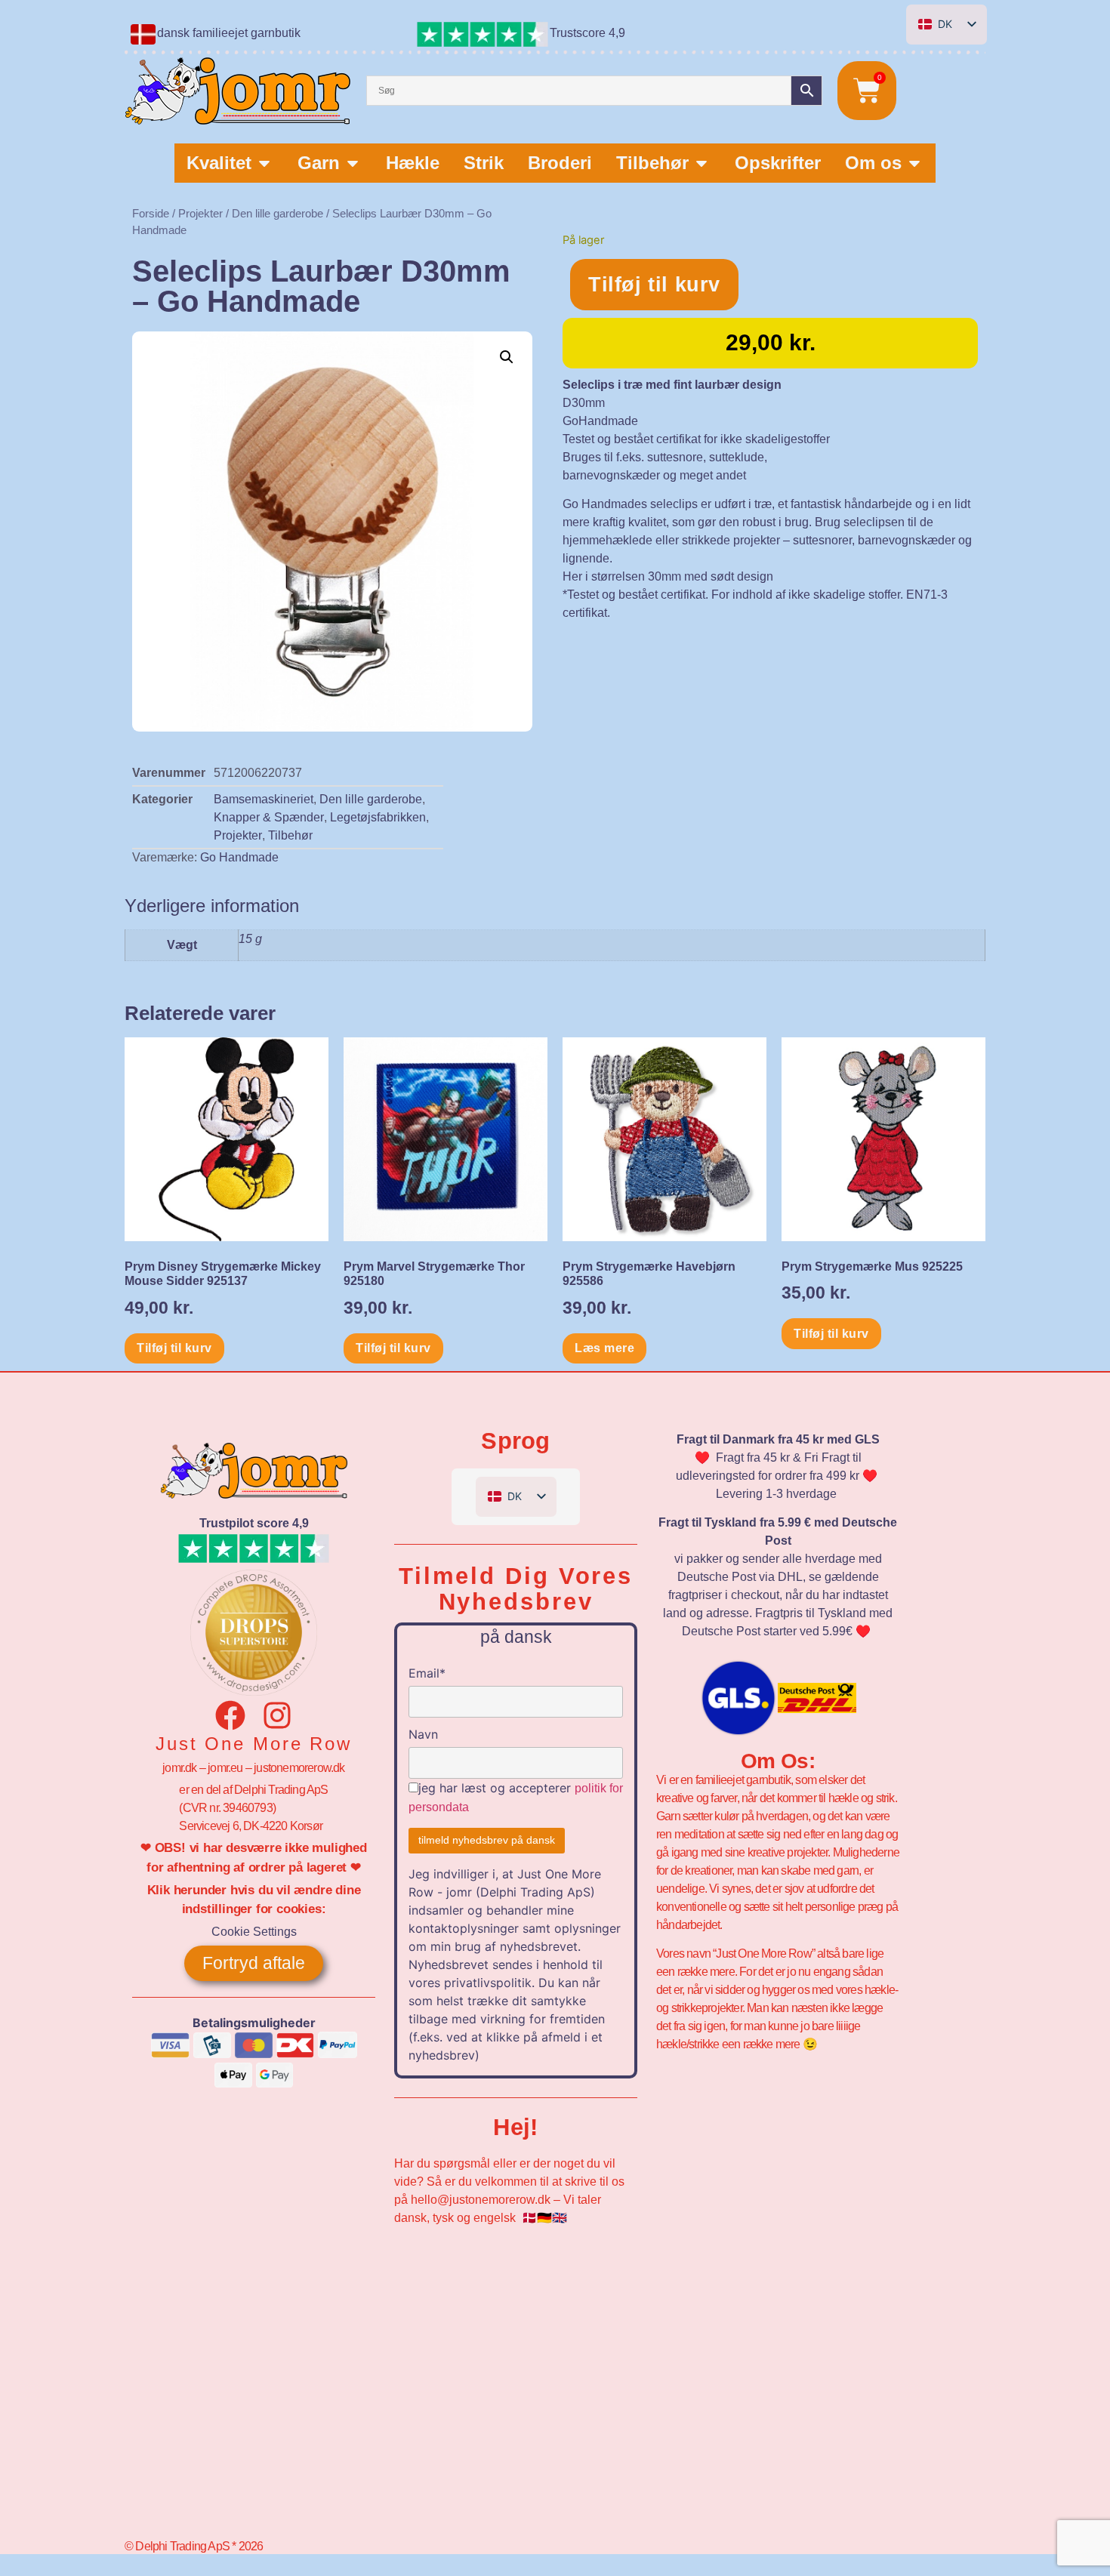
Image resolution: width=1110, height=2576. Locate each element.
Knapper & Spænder (269, 817)
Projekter (200, 214)
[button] (507, 357)
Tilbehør (290, 835)
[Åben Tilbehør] (701, 163)
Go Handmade (239, 857)
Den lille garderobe (277, 214)
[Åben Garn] (353, 163)
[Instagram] (277, 1715)
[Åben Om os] (914, 163)
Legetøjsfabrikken (378, 817)
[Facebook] (230, 1715)
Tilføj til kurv (654, 285)
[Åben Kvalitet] (264, 163)
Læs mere (604, 1348)
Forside (151, 214)
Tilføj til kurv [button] (174, 1348)
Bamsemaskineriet (264, 799)
